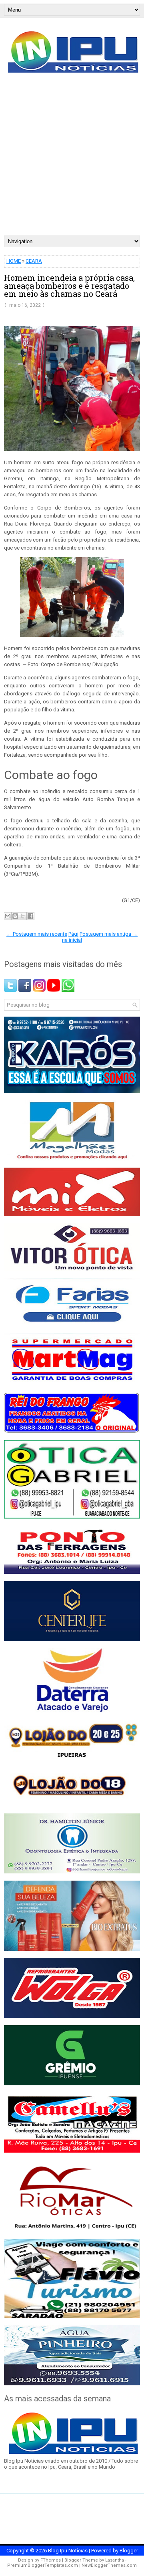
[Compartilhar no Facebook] (30, 916)
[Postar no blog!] (15, 916)
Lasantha (115, 2560)
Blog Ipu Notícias (68, 2551)
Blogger (129, 2551)
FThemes (51, 2560)
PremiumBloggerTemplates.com (43, 2565)
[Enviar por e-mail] (8, 916)
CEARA (34, 261)
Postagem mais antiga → (109, 934)
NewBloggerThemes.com (109, 2565)
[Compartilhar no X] (23, 916)
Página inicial (72, 937)
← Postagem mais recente (37, 934)
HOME (14, 261)
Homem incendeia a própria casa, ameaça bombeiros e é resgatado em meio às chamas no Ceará (69, 286)
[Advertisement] (72, 159)
